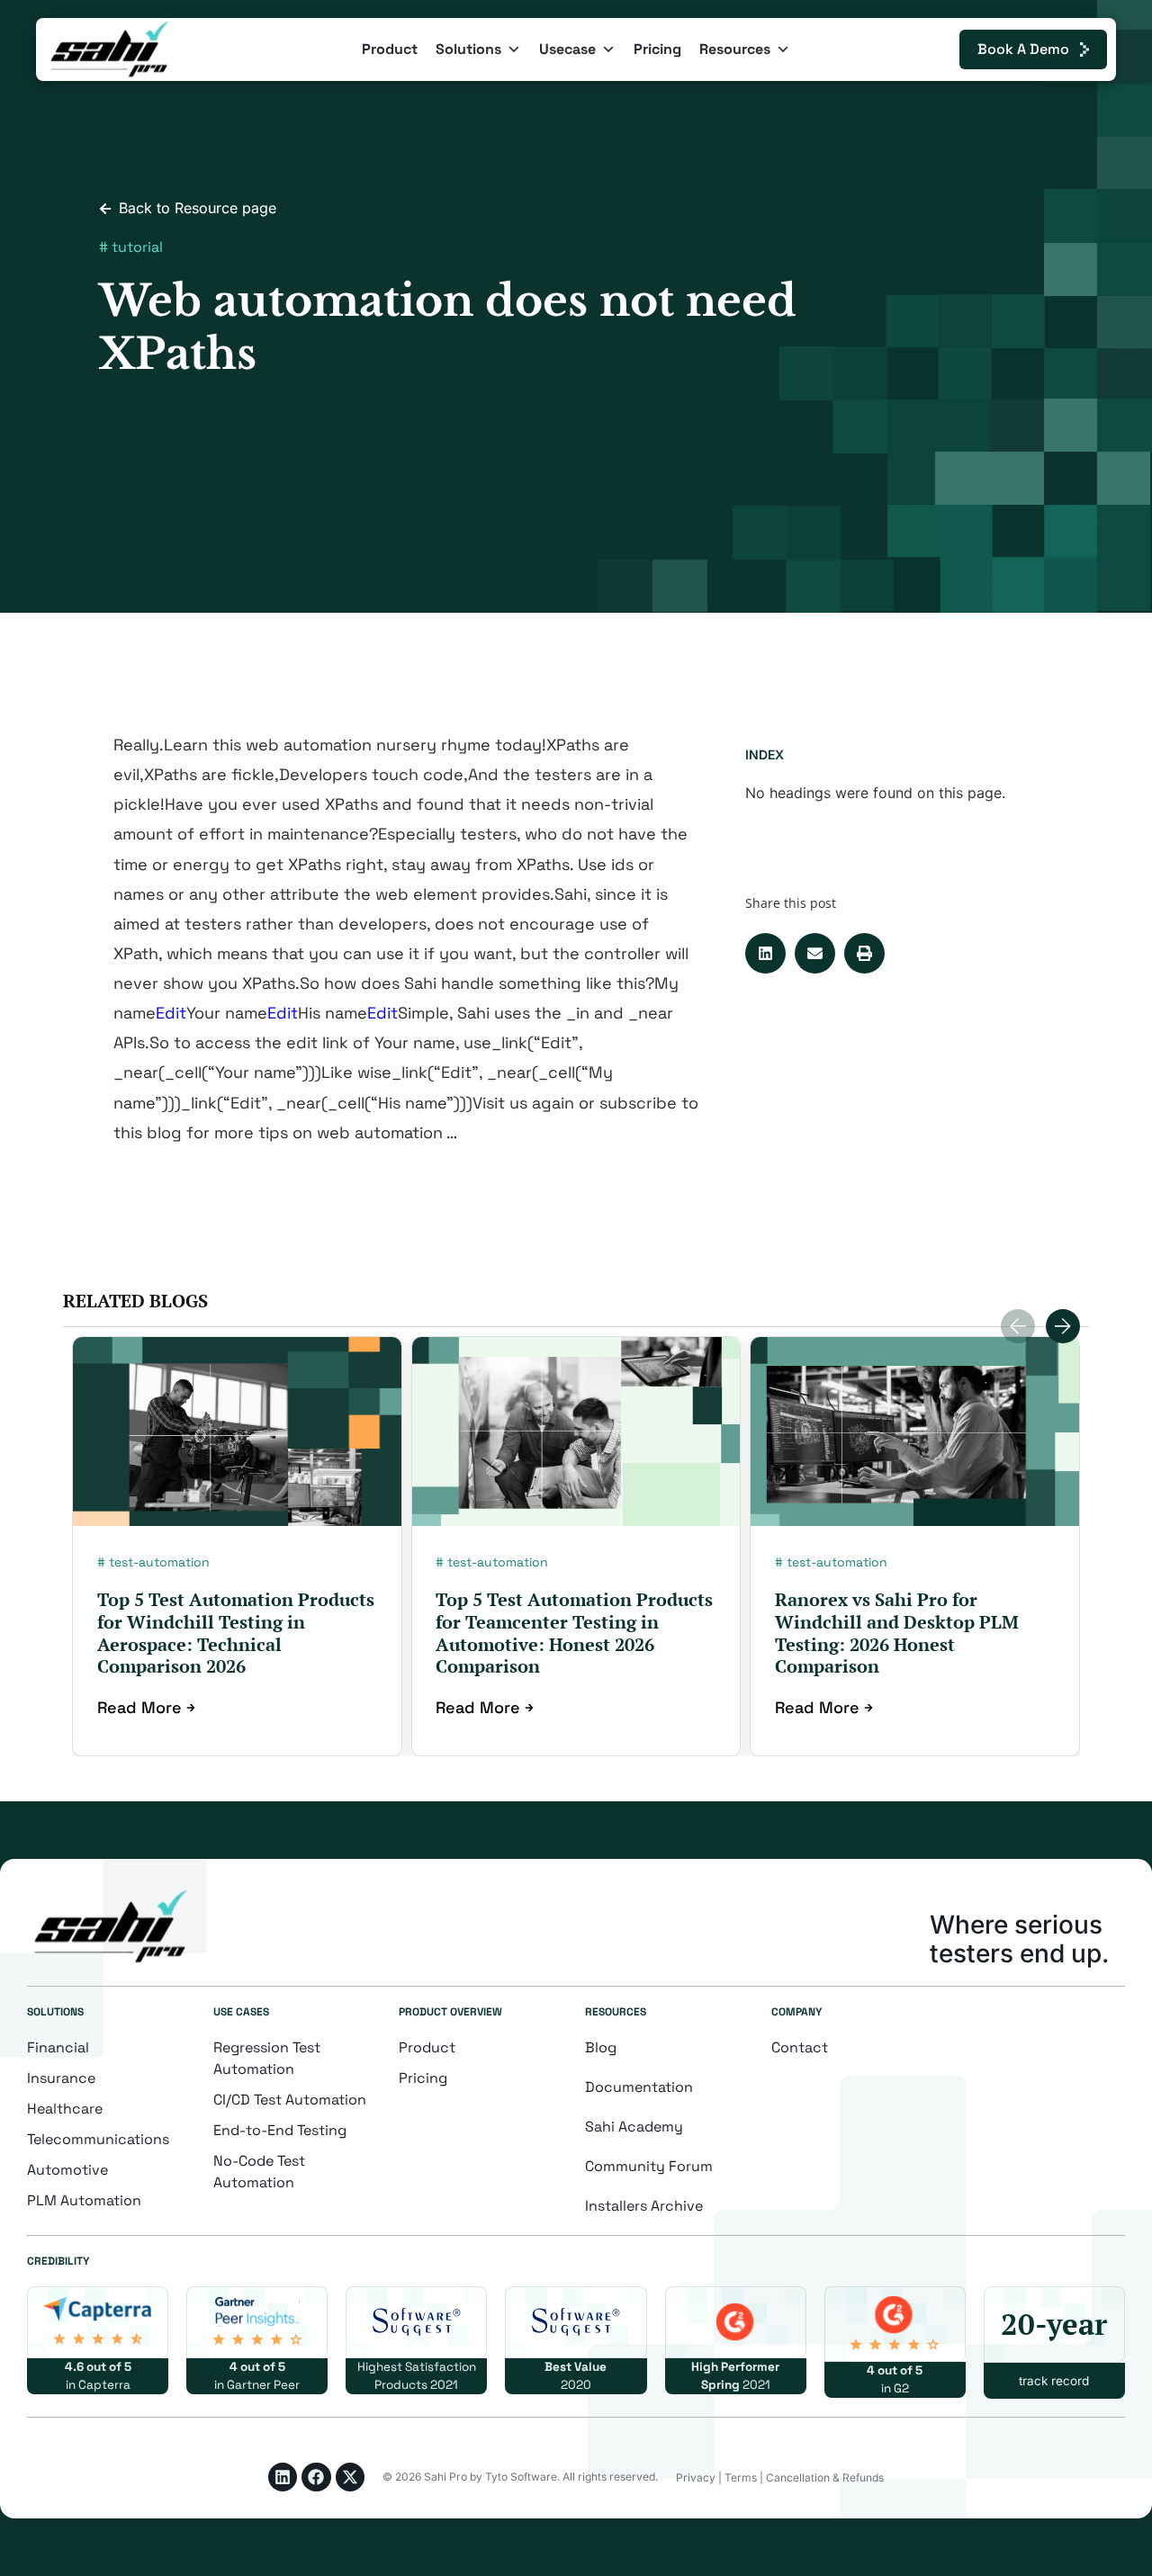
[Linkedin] (283, 2477)
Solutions (468, 49)
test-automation (159, 1562)
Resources (735, 49)
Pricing (657, 49)
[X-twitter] (350, 2477)
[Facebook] (316, 2477)
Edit (171, 1013)
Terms (741, 2477)
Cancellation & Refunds (825, 2477)
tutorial (137, 247)
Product (390, 49)
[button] (765, 953)
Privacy (696, 2477)
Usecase (567, 49)
